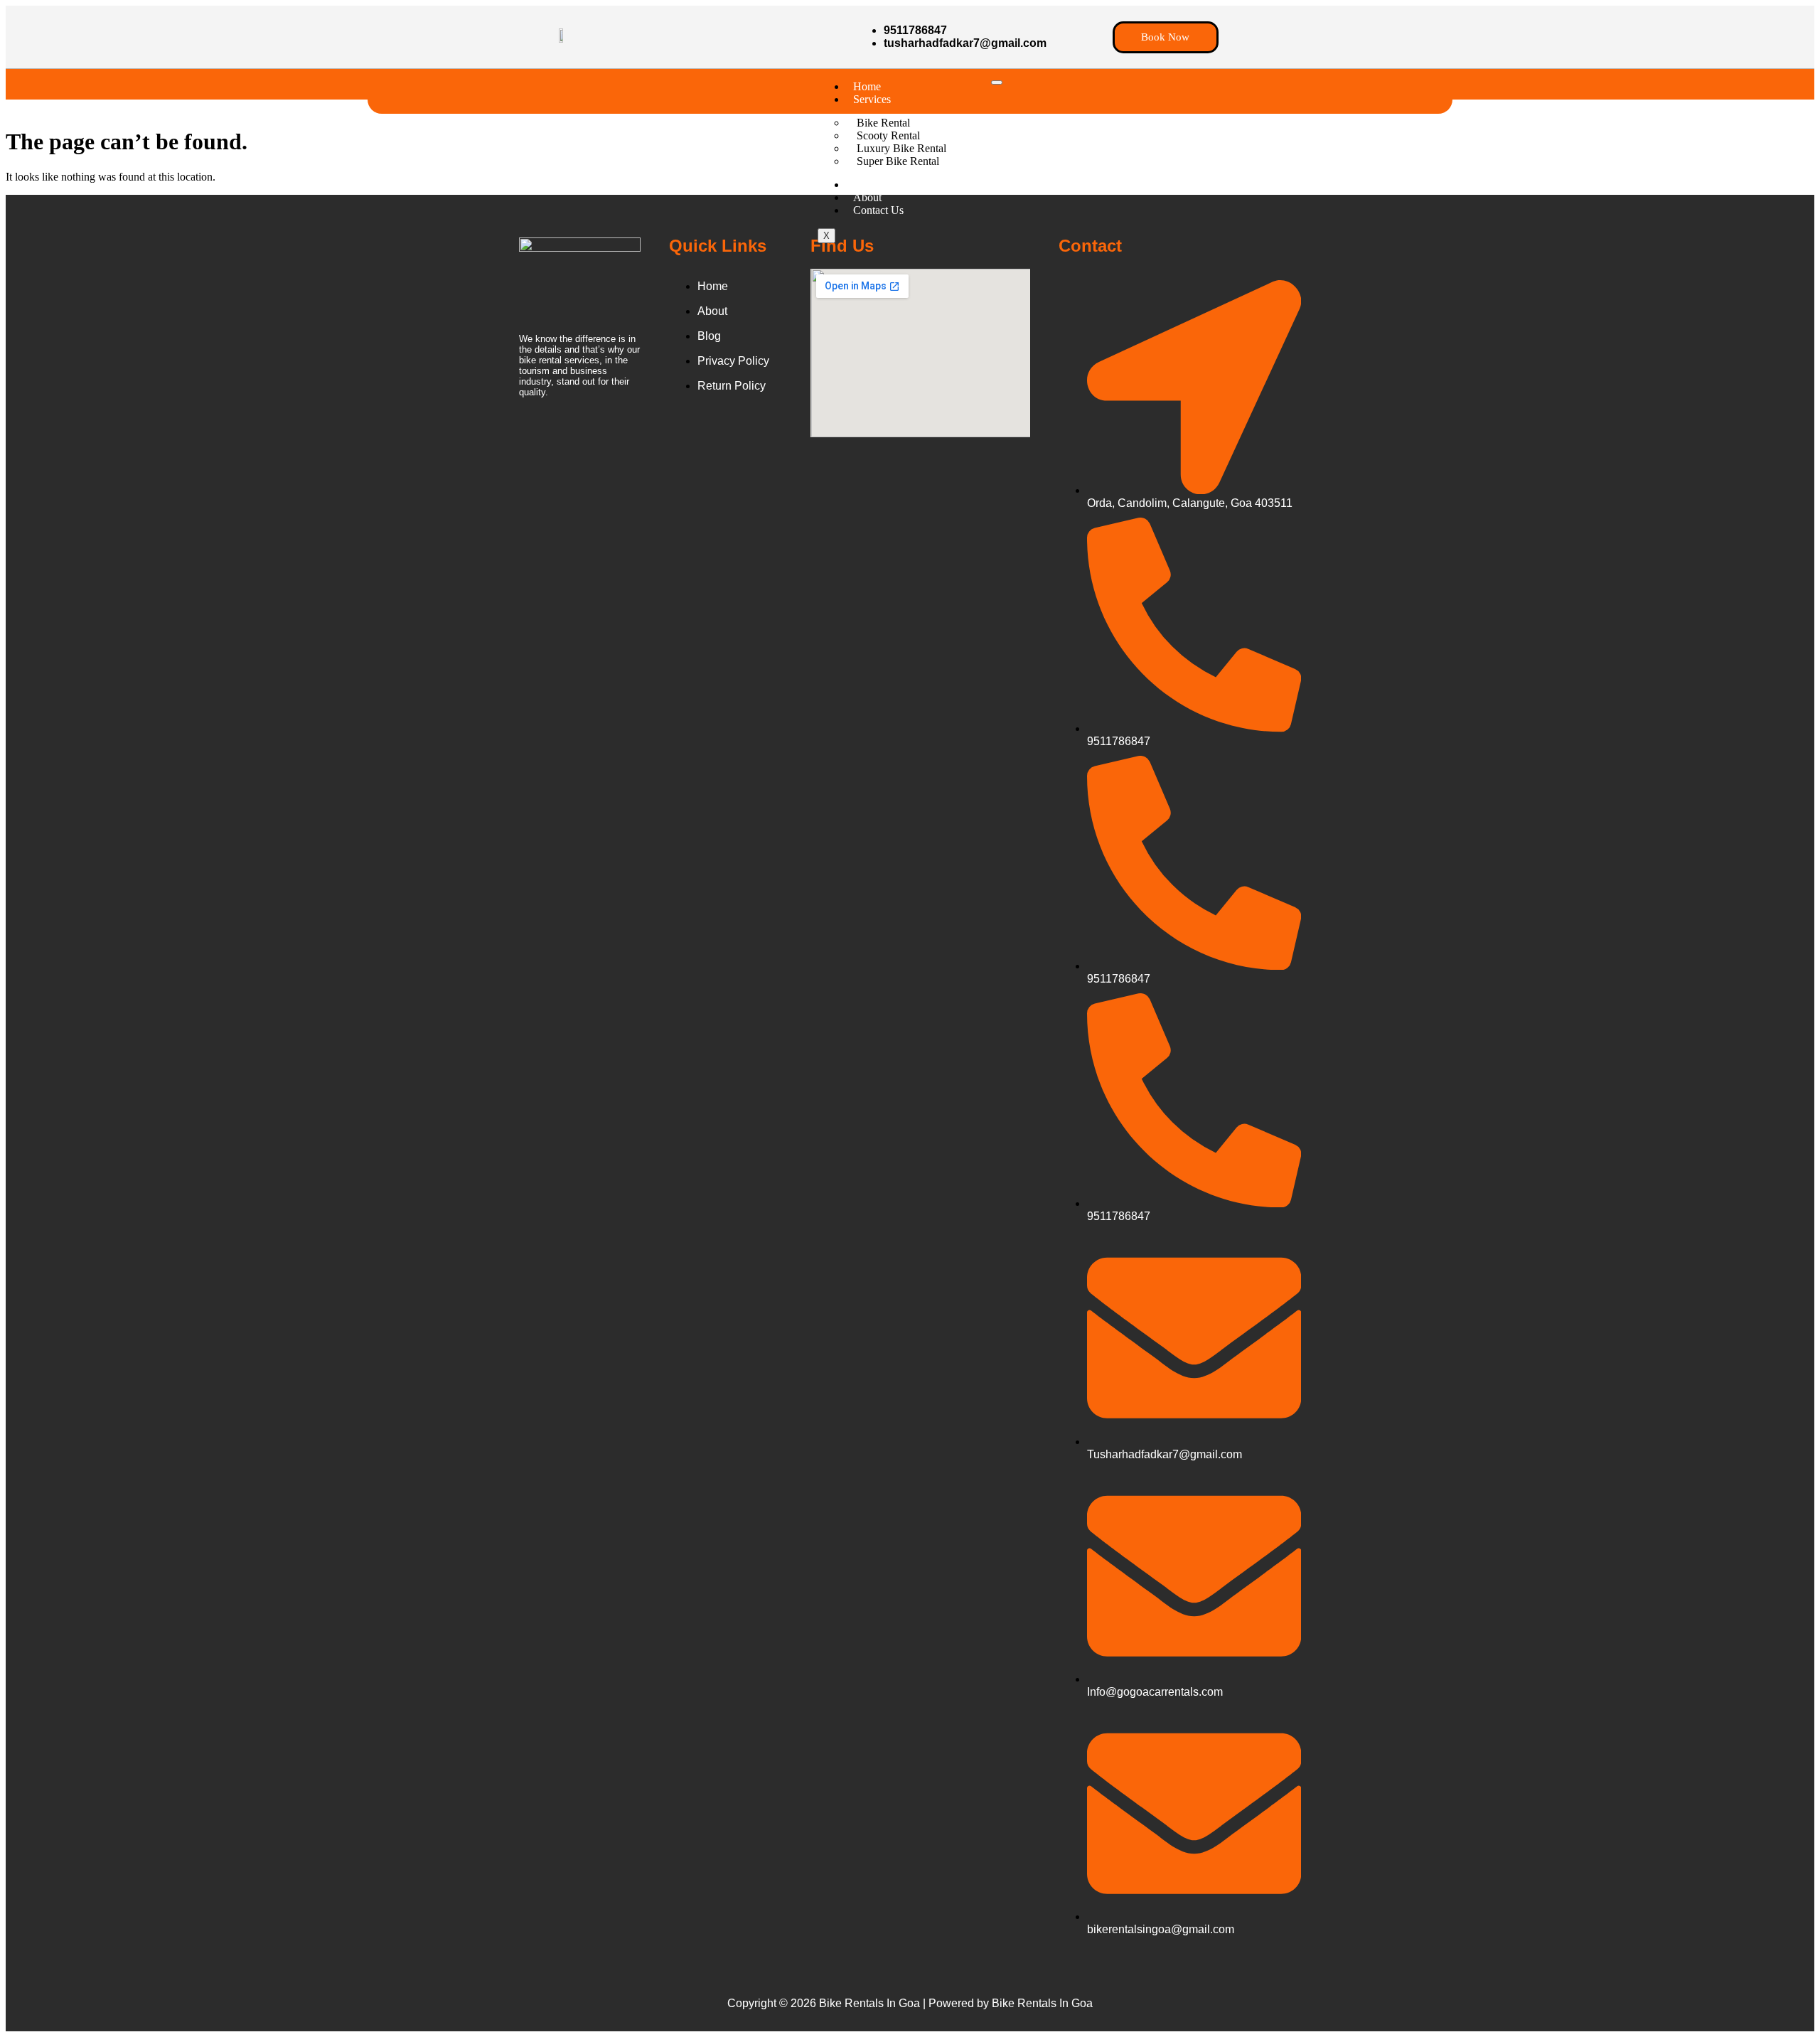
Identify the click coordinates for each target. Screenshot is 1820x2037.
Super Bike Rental (898, 161)
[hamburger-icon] (997, 82)
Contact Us (878, 210)
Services (872, 99)
